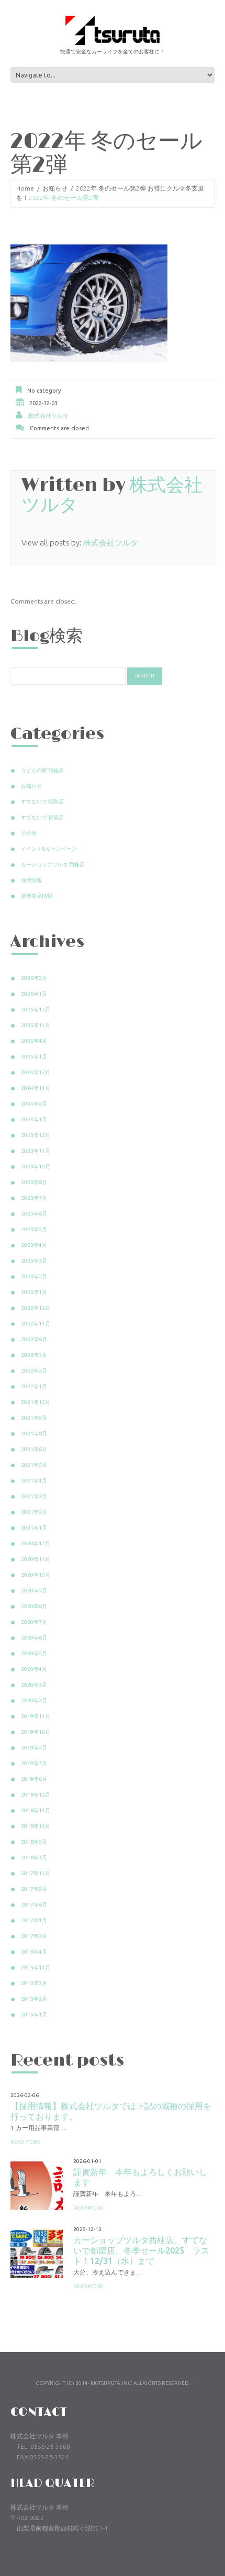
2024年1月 (34, 1119)
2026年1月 (34, 994)
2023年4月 (34, 1245)
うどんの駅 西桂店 (42, 770)
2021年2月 (34, 1512)
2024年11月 (36, 1088)
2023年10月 (36, 1167)
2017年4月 (34, 1920)
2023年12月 (36, 1135)
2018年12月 (36, 1795)
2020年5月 (34, 1653)
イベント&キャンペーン (49, 849)
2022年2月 (34, 1371)
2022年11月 (36, 1324)
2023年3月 (34, 1261)
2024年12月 (36, 1072)
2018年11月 (36, 1810)
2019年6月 (34, 1779)
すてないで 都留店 (42, 817)
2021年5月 (34, 1465)
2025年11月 (36, 1025)
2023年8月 (34, 1182)
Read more (25, 2142)
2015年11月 (36, 1967)
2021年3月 (34, 1496)
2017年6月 (34, 1905)
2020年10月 (36, 1575)
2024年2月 (34, 1104)
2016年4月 (34, 1952)
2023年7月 (34, 1198)
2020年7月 (34, 1622)
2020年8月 (34, 1606)
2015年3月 (34, 1983)
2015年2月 (34, 1999)
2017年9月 (34, 1889)
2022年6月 (34, 1339)
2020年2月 (34, 1700)
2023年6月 (34, 1214)
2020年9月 (34, 1591)
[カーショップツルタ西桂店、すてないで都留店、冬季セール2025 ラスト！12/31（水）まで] (37, 2252)
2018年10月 (36, 1826)
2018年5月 (34, 1842)
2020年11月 (36, 1559)
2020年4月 (34, 1669)
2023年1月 (34, 1292)
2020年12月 (36, 1543)
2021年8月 (34, 1434)
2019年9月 (34, 1748)
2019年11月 (36, 1716)
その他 (29, 833)
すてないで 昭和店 (42, 802)
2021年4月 (34, 1481)
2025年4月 (34, 1041)
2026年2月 (34, 978)
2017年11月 (36, 1873)
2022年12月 (36, 1308)
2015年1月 (34, 2015)
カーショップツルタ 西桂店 (53, 865)
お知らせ (55, 188)
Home (25, 188)
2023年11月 (36, 1151)
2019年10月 (36, 1732)
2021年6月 (34, 1449)
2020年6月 (34, 1638)
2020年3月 (34, 1685)
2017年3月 (34, 1936)
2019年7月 (34, 1763)
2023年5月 (34, 1229)
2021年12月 (36, 1402)
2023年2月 (34, 1276)
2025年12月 (36, 1010)
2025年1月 (34, 1057)
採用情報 (31, 880)
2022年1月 (34, 1386)
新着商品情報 (37, 896)
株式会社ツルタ (48, 416)
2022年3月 (34, 1355)
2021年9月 (34, 1418)
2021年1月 (34, 1528)
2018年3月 (34, 1858)
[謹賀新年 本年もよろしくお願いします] (37, 2184)
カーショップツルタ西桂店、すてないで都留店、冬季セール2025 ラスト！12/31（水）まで (141, 2250)
